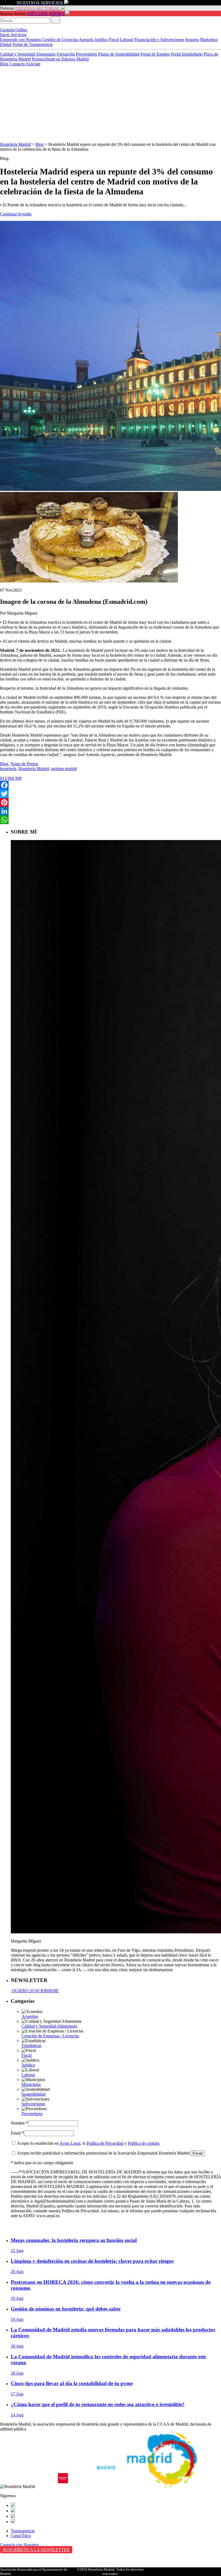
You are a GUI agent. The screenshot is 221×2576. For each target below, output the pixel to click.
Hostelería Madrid (15, 144)
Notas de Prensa (24, 764)
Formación (66, 54)
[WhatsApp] (110, 820)
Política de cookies (144, 2143)
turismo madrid (64, 769)
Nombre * (19, 2123)
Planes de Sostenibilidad (119, 54)
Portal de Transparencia (33, 44)
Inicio (5, 35)
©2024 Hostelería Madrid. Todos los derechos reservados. (110, 2572)
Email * (17, 2133)
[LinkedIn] (110, 811)
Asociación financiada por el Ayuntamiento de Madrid (34, 2572)
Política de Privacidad (105, 2143)
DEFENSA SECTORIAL (37, 8)
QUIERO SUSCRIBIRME (35, 1991)
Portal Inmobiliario (187, 54)
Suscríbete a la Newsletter (36, 2550)
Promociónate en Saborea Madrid (60, 59)
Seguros (192, 40)
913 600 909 (11, 778)
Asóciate (33, 64)
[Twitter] (110, 794)
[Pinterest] (110, 803)
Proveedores (87, 54)
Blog (5, 64)
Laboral (127, 40)
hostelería (8, 769)
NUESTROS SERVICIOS (40, 3)
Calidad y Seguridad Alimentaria (28, 54)
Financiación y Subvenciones (159, 40)
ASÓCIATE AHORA (45, 14)
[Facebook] (110, 785)
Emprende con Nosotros (21, 40)
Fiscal (114, 40)
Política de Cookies (16, 2566)
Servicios (19, 35)
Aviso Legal (70, 2143)
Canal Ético (21, 2536)
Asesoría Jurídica (93, 40)
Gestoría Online (14, 30)
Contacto (17, 64)
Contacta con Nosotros (19, 2545)
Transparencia (23, 2531)
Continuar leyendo (16, 214)
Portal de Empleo (155, 54)
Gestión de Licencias (60, 40)
